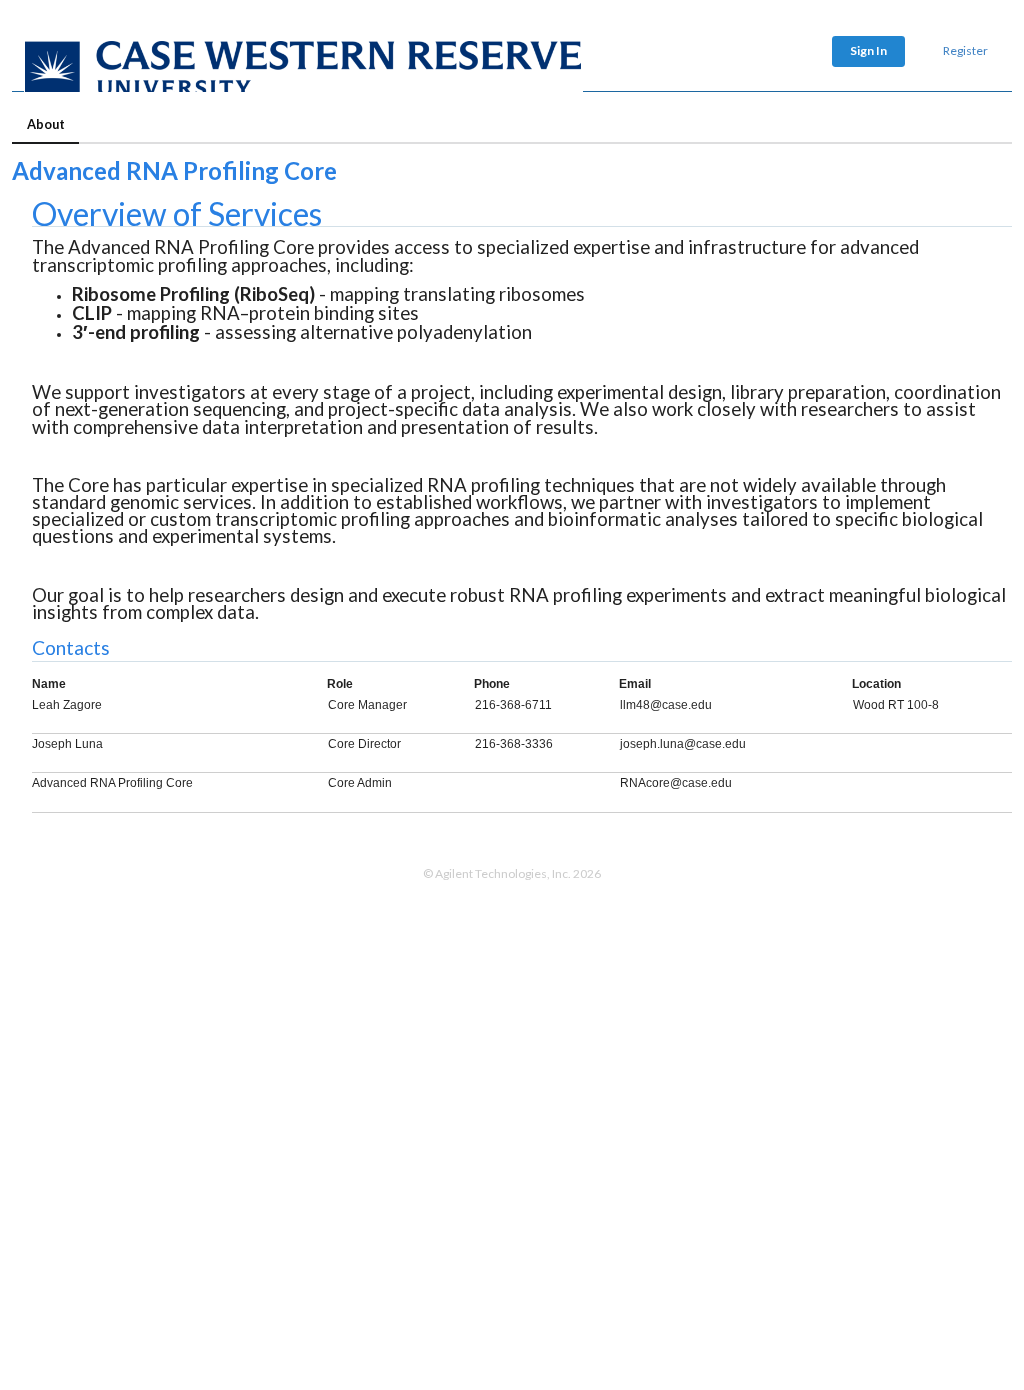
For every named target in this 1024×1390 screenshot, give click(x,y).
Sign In (868, 50)
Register (965, 50)
